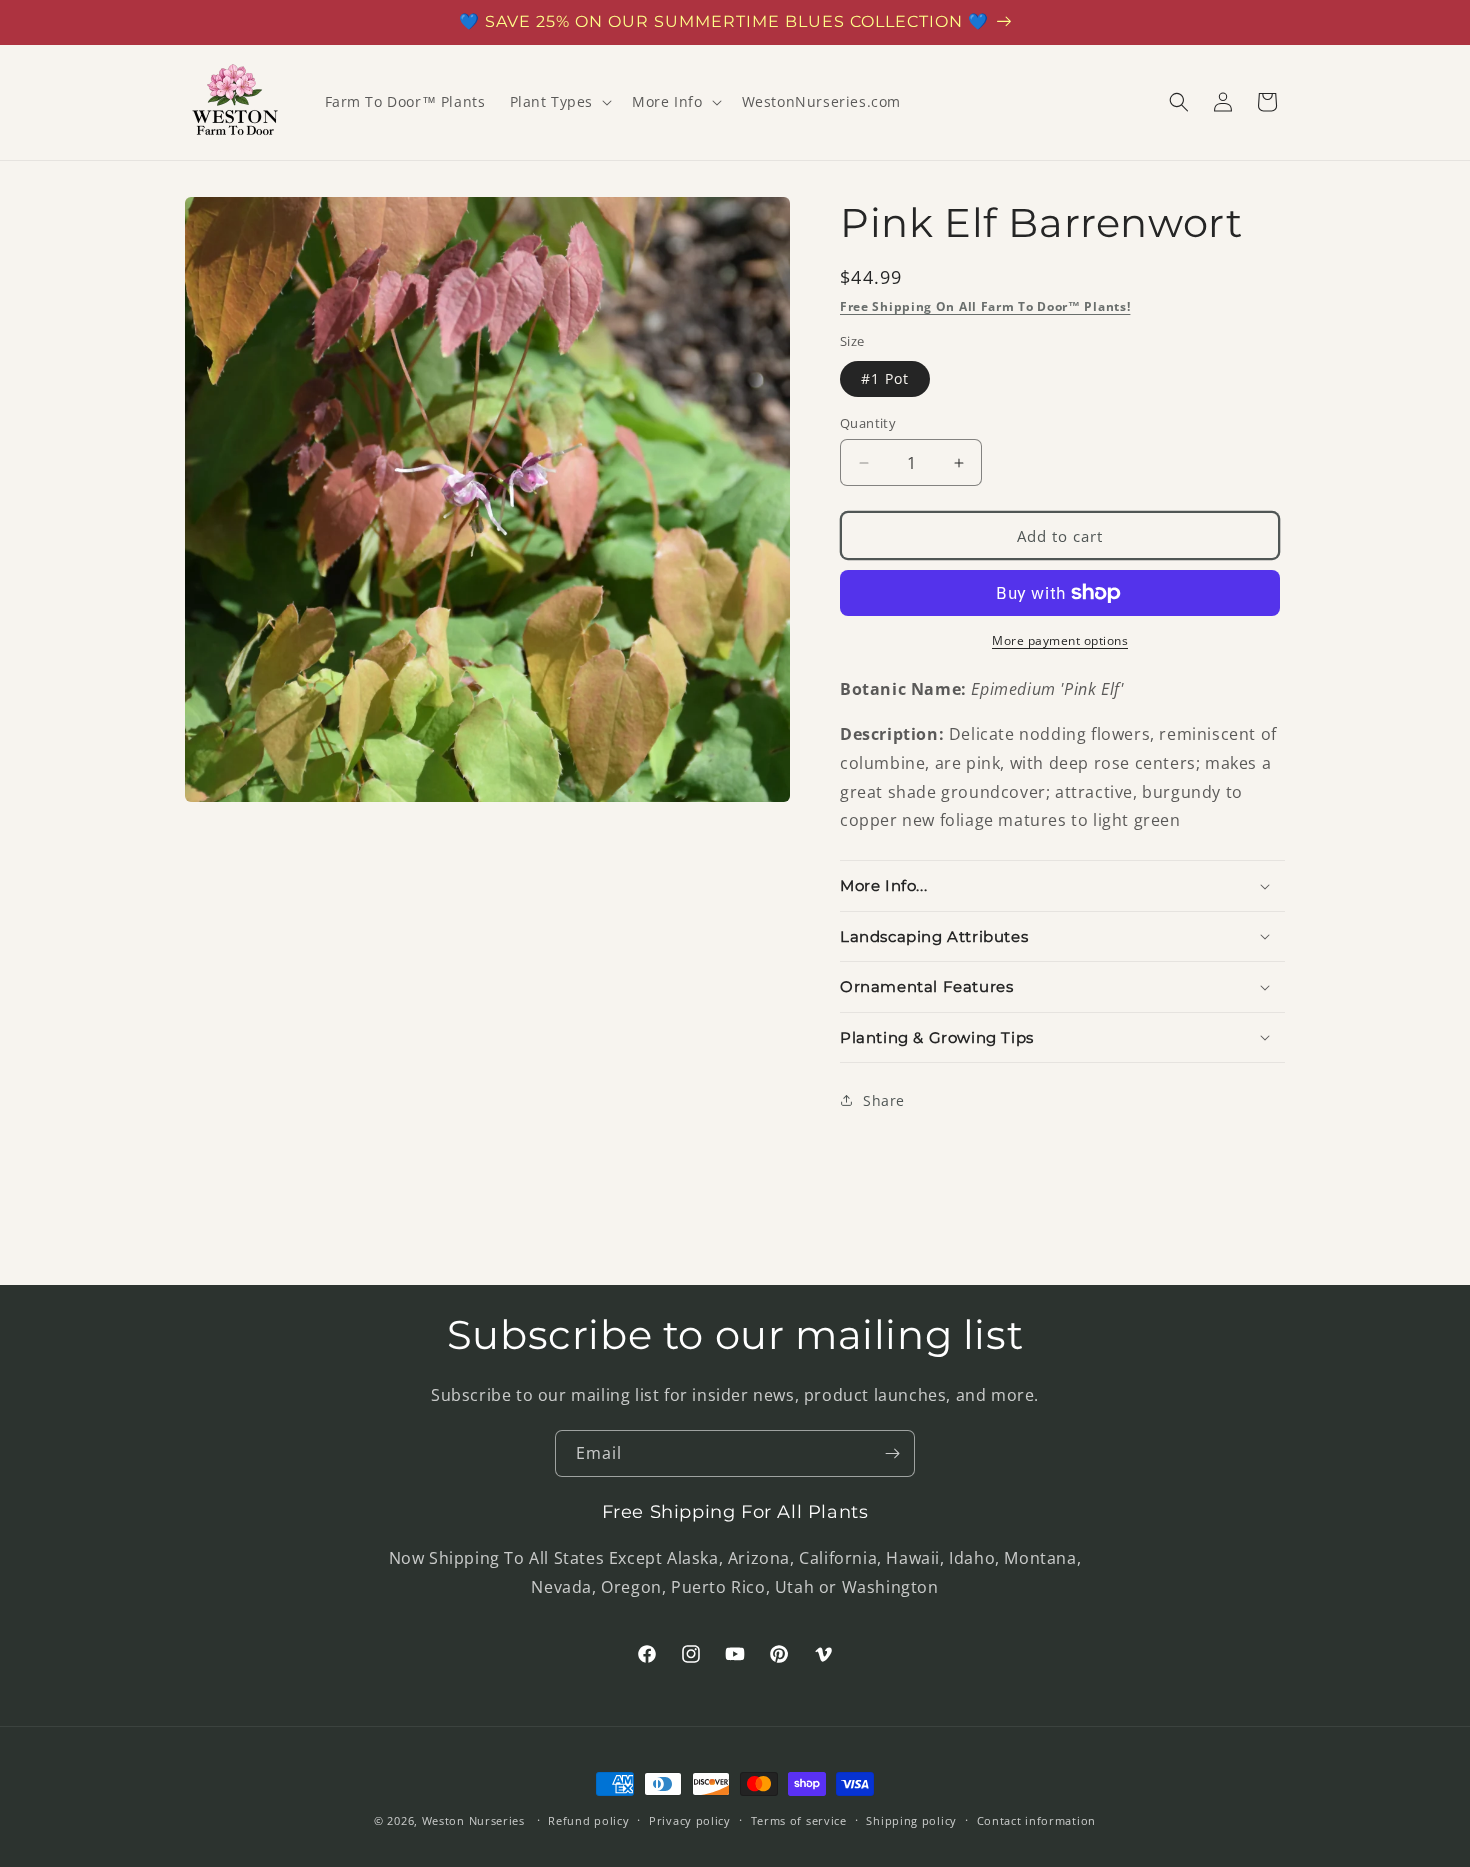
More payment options (1060, 640)
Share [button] (884, 1100)
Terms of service (799, 1820)
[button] (559, 102)
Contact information (1036, 1820)
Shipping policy (911, 1820)
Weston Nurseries (473, 1820)
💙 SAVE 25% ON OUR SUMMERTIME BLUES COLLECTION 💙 (724, 21)
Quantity (868, 423)
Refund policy (588, 1820)
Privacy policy (690, 1820)
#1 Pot (885, 378)
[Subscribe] (892, 1453)
